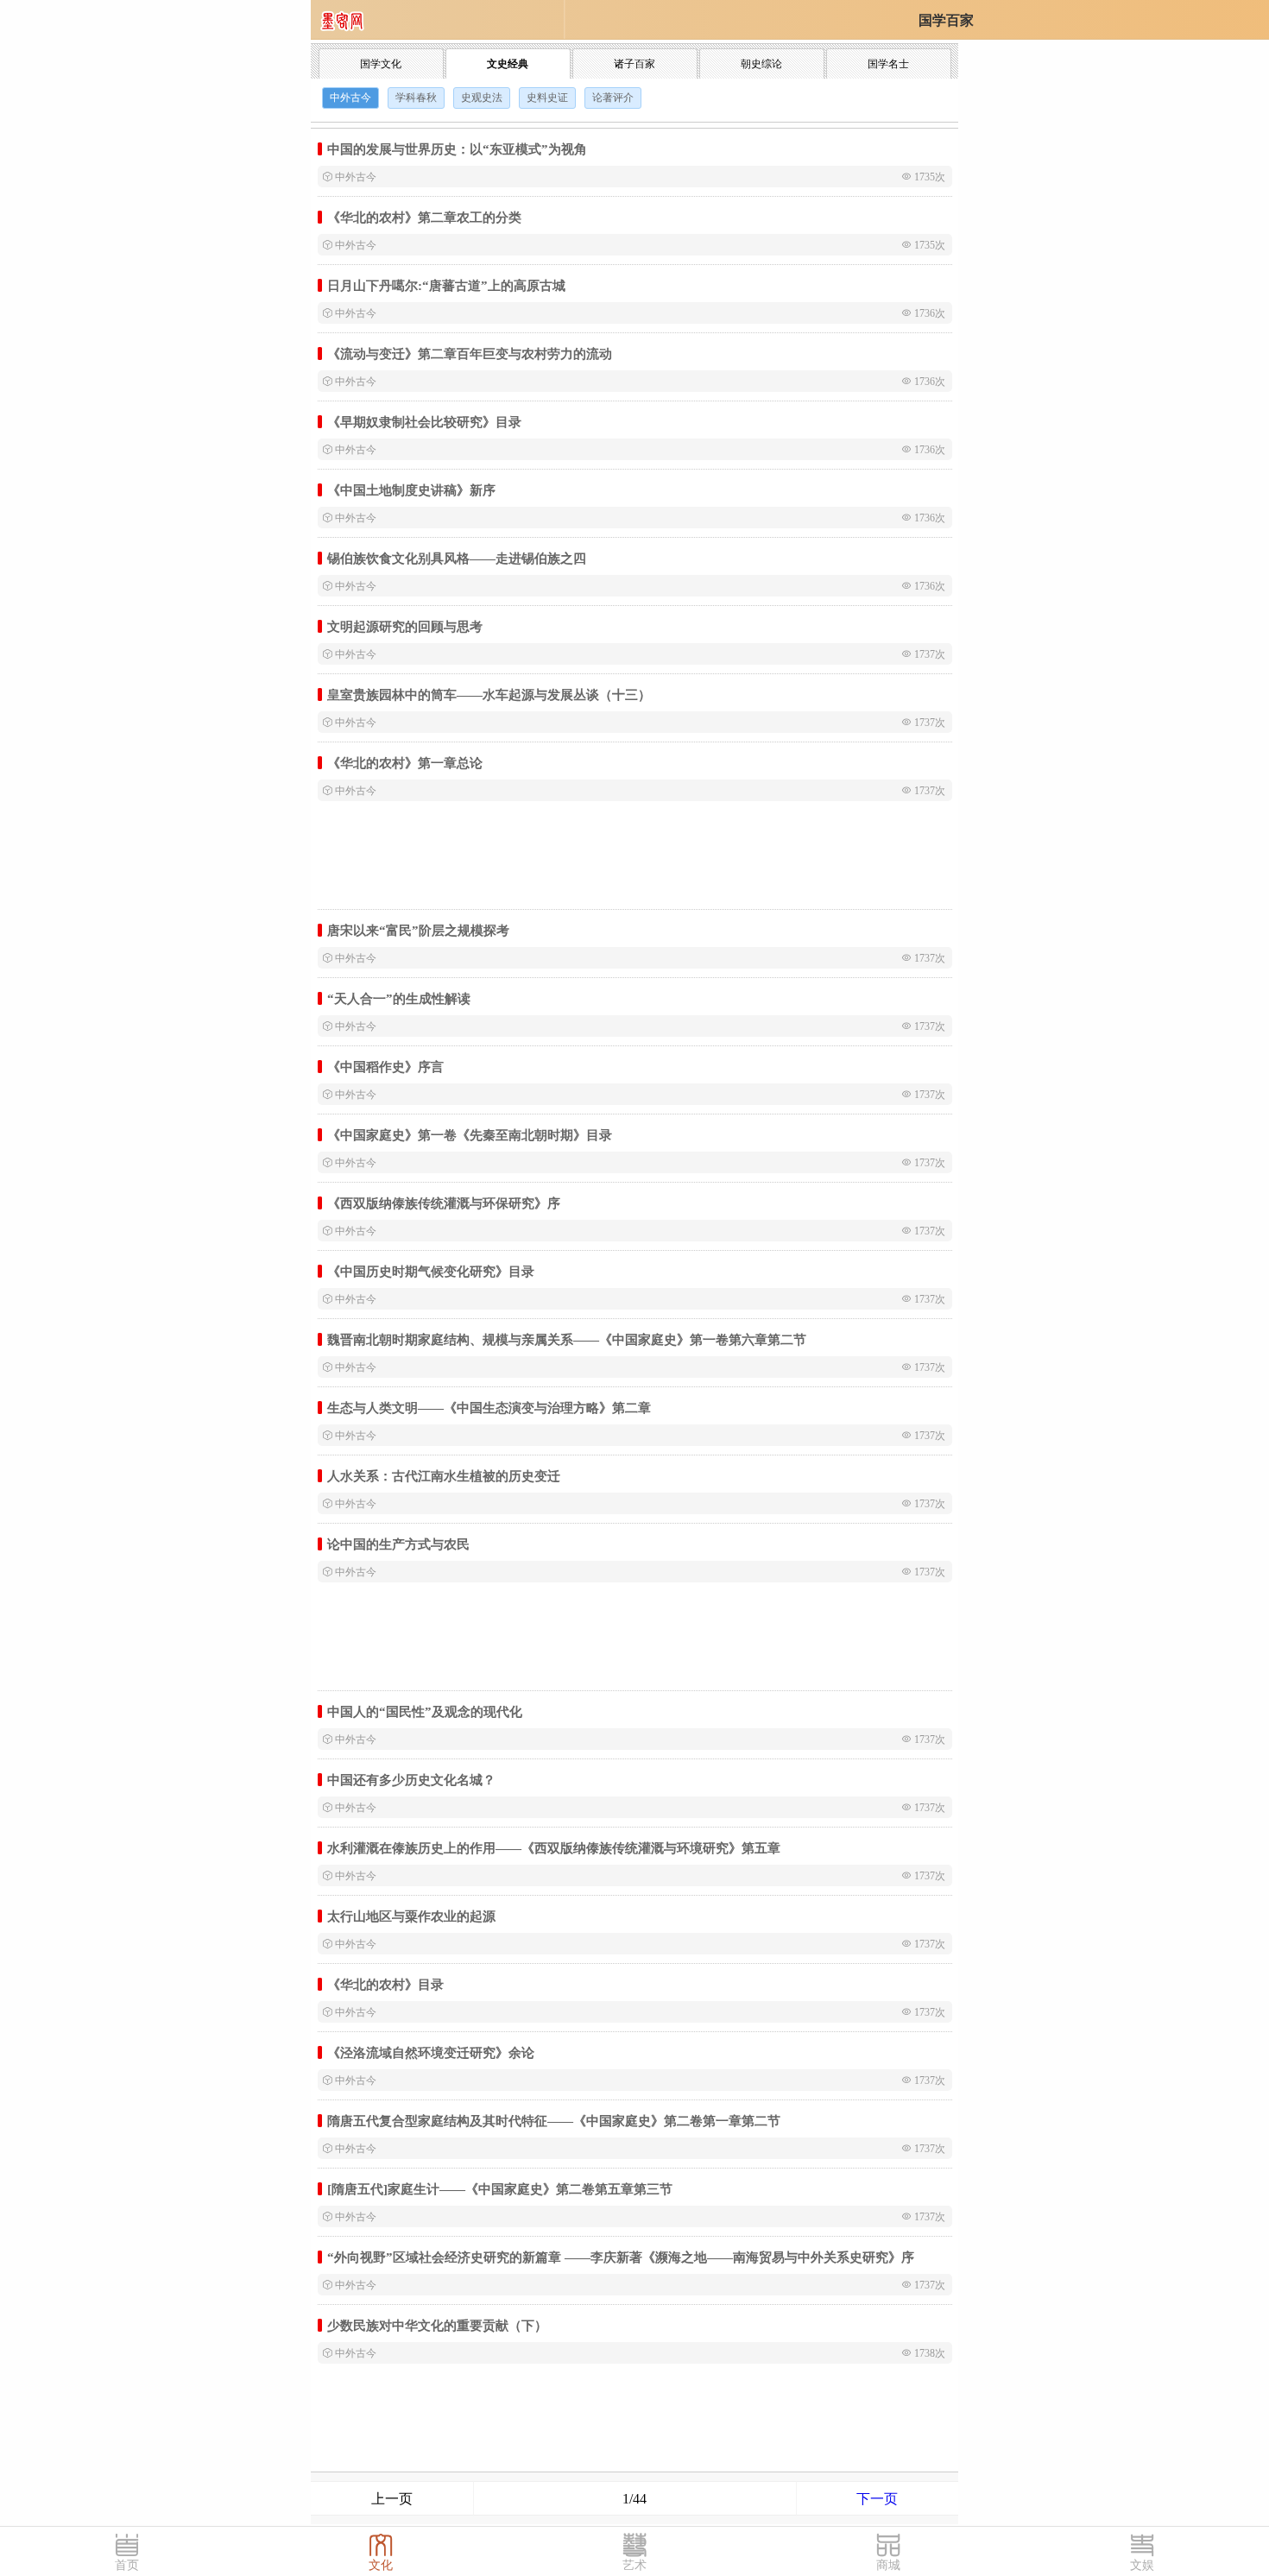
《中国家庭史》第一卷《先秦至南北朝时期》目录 (470, 1135)
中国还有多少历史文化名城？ (411, 1780)
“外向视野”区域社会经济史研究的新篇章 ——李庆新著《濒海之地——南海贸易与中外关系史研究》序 (621, 2257)
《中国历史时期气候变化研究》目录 (431, 1271)
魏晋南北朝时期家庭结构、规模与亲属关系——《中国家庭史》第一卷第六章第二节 (567, 1339)
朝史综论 (761, 64)
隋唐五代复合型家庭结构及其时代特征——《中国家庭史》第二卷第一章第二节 (554, 2121)
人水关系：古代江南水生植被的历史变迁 (444, 1476)
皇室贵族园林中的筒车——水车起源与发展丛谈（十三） (489, 695)
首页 (127, 2565)
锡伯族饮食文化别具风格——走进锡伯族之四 (457, 558)
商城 (888, 2565)
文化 (381, 2565)
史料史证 (547, 98)
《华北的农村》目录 (385, 1984)
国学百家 (946, 20)
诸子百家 (634, 64)
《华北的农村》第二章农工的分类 (424, 217)
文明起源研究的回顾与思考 (405, 626)
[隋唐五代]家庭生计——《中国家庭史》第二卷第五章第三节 (500, 2189)
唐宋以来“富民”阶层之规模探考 (418, 930)
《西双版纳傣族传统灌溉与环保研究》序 (444, 1203)
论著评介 (613, 98)
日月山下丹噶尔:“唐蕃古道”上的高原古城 (446, 285)
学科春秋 (416, 98)
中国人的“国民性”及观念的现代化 (425, 1711)
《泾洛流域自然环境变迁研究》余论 (431, 2052)
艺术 (634, 2565)
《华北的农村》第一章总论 (405, 763)
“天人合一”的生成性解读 (399, 998)
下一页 (877, 2499)
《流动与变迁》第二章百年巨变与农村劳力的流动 (470, 354)
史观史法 (482, 98)
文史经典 (508, 64)
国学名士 (888, 64)
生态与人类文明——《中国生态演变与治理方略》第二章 (489, 1408)
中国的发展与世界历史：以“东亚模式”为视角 (457, 149)
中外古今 (350, 98)
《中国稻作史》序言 (385, 1067)
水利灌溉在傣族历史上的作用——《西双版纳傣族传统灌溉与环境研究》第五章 (554, 1848)
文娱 (1142, 2565)
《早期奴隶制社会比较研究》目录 (424, 422)
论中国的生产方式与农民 (398, 1544)
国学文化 (381, 64)
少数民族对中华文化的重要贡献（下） (437, 2325)
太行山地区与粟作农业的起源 (411, 1916)
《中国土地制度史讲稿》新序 (411, 490)
